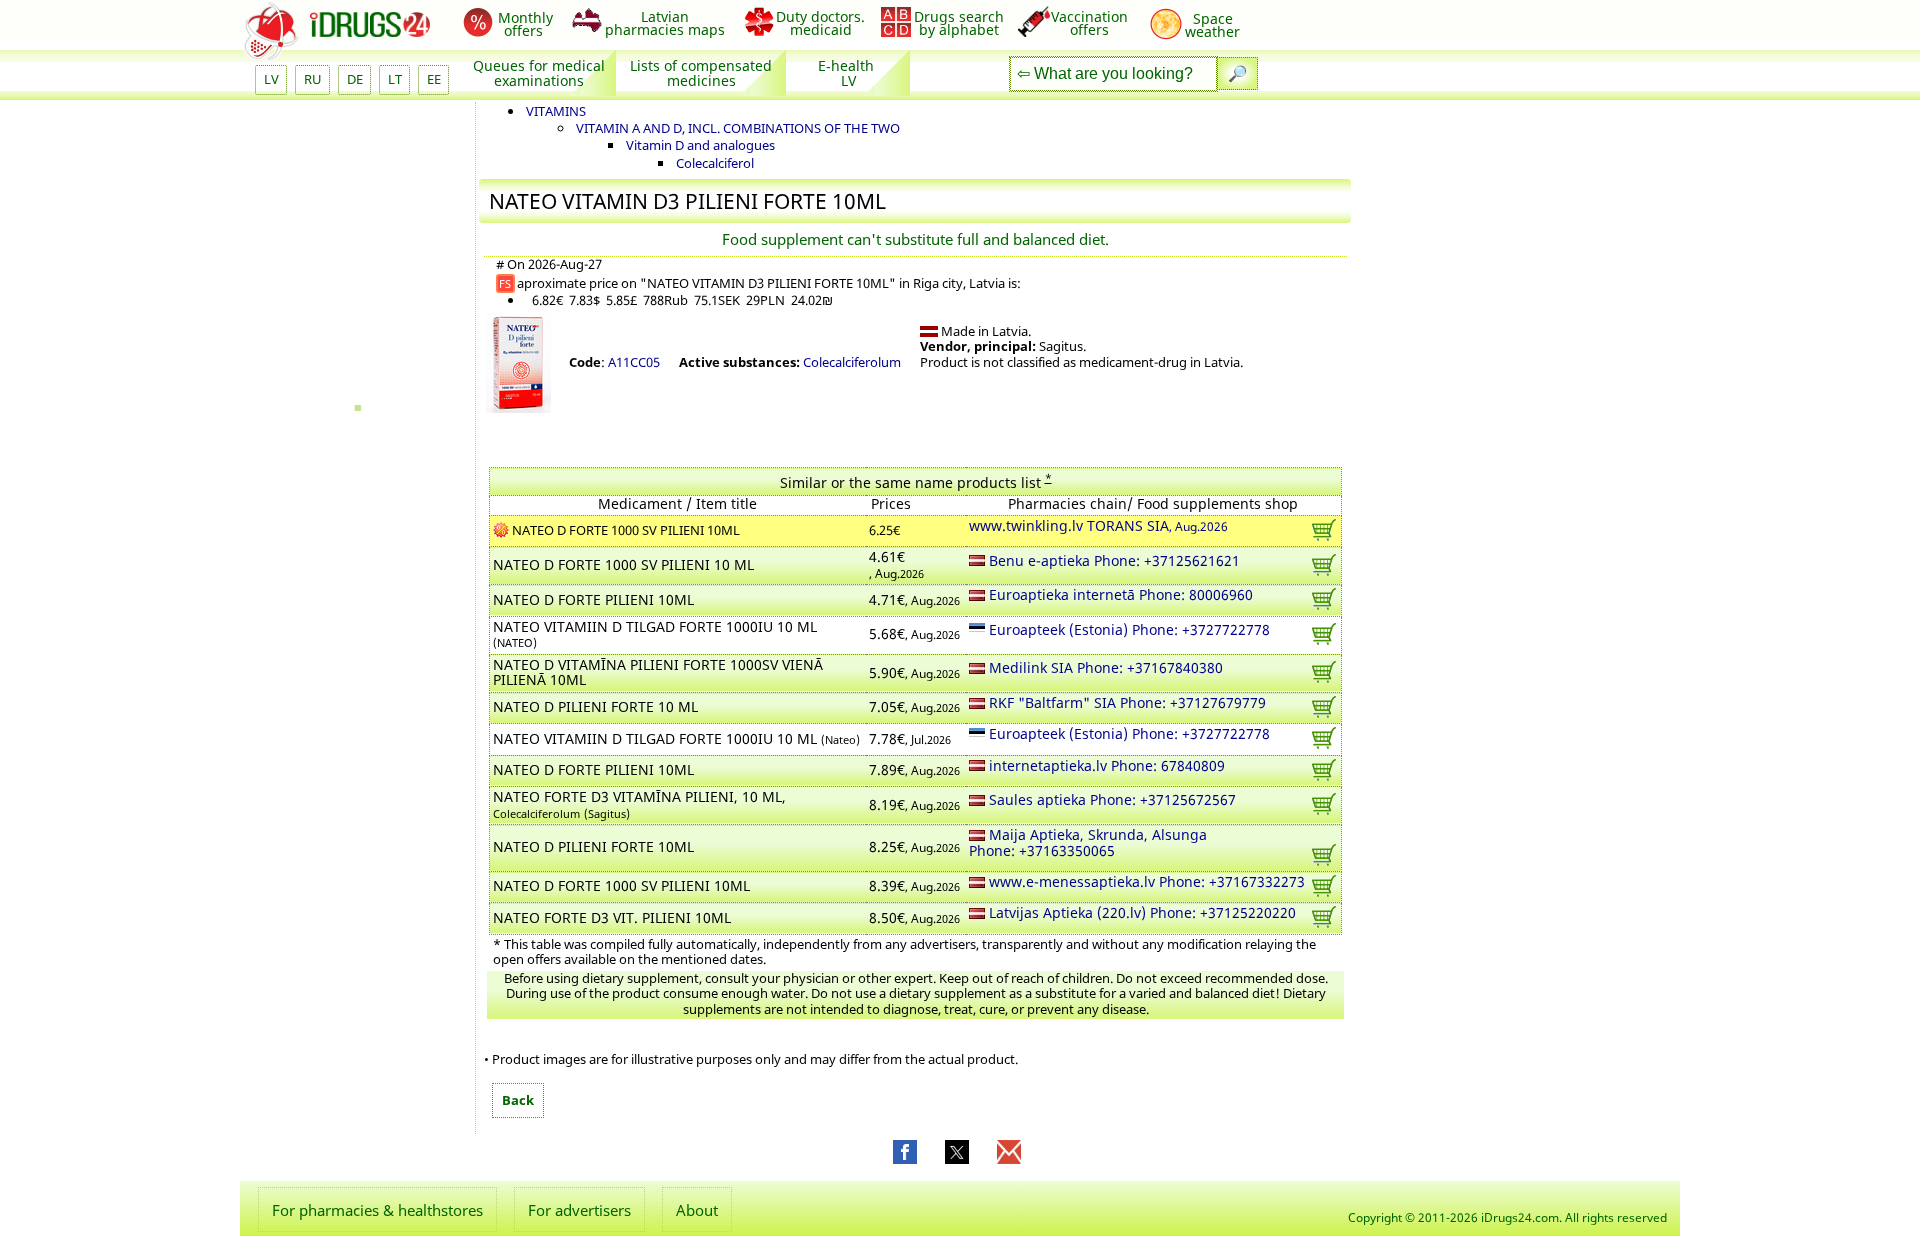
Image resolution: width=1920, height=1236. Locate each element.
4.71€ (914, 601)
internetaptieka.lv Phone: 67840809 (1105, 767)
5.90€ (914, 674)
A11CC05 (634, 362)
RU (313, 79)
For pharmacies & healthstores (377, 1210)
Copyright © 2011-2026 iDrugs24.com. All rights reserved (1507, 1217)
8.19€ (914, 806)
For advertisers (579, 1210)
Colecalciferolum (852, 362)
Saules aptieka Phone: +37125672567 (1110, 801)
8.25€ (914, 848)
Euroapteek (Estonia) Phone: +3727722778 (1127, 631)
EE (434, 79)
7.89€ (914, 771)
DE (355, 79)
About (697, 1210)
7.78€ (910, 740)
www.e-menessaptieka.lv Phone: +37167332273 (1145, 883)
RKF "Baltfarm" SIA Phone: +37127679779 (1125, 704)
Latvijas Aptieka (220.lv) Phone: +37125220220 (1140, 914)
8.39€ (914, 887)
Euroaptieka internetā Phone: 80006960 (1119, 596)
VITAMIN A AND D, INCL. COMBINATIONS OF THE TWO (738, 128)
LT (395, 79)
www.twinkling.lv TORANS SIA (1098, 527)
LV (271, 79)
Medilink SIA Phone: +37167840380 (1104, 669)
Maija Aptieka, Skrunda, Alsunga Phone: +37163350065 (1088, 844)
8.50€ (914, 919)
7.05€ (914, 708)
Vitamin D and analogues (700, 145)
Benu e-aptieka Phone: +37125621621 (1112, 562)
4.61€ (896, 565)
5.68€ (914, 635)
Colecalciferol (715, 163)
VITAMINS (556, 111)
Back (518, 1100)
